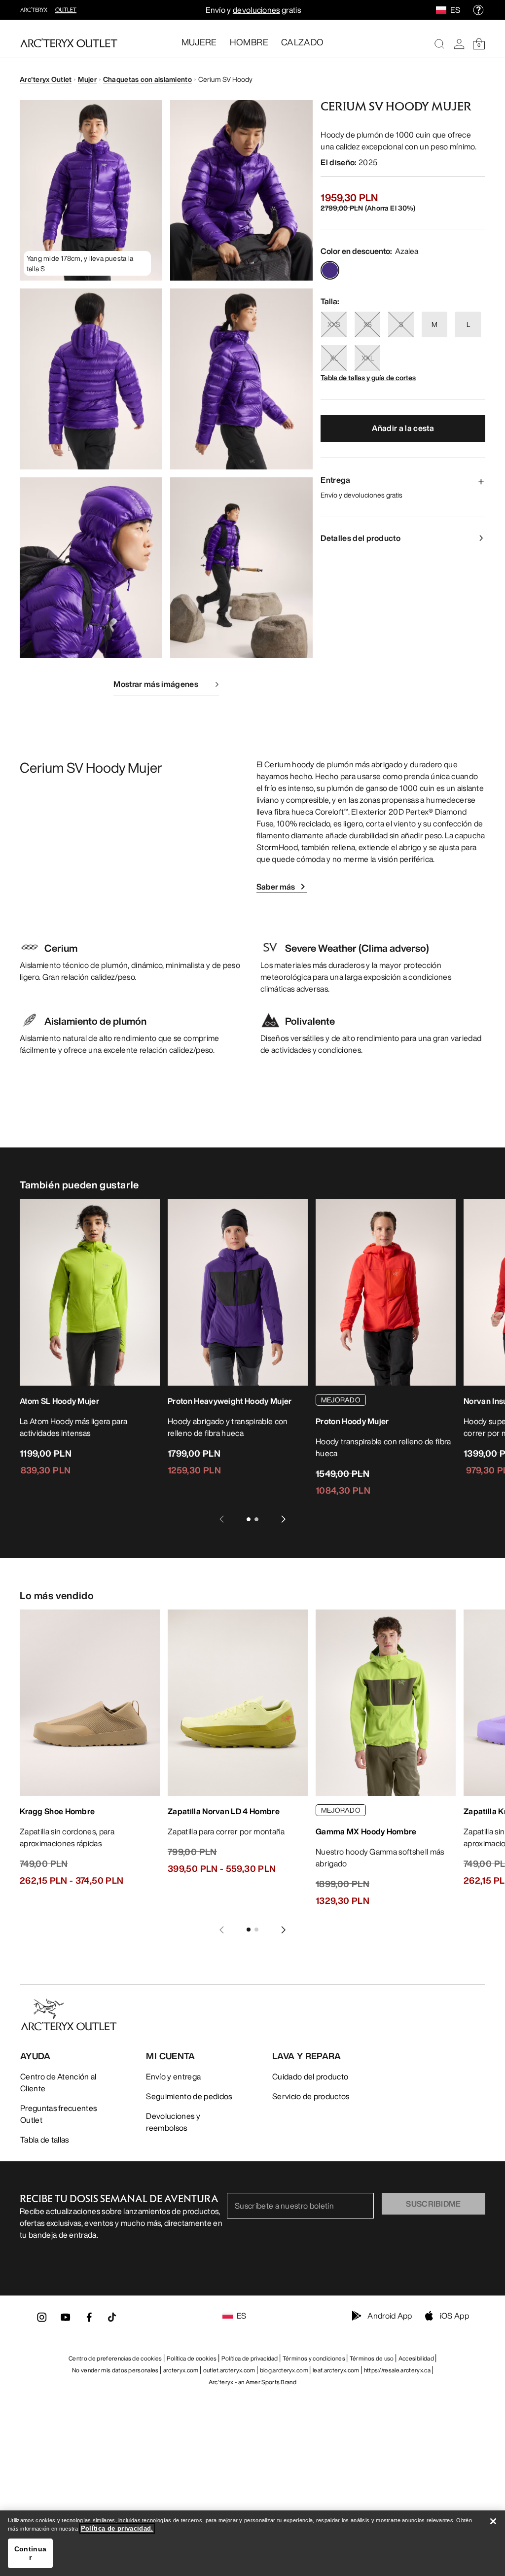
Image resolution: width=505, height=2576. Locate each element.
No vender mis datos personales (115, 2370)
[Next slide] (284, 1519)
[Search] (439, 44)
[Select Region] (443, 10)
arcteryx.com (181, 2370)
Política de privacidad (250, 2358)
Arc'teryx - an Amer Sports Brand (252, 2382)
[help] (478, 10)
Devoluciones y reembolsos (173, 2122)
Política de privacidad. (117, 2528)
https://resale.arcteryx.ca (397, 2370)
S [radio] (401, 324)
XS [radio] (368, 324)
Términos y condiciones (314, 2358)
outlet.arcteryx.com (229, 2370)
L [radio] (468, 324)
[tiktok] (112, 2317)
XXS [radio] (334, 324)
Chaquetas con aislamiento (147, 79)
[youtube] (66, 2320)
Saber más (276, 887)
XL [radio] (334, 358)
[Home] (69, 43)
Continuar (30, 2553)
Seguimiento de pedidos (189, 2096)
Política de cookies (192, 2358)
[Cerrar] (493, 2521)
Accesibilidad (416, 2358)
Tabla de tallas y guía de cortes (368, 377)
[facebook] (89, 2320)
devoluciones (256, 10)
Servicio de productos (311, 2096)
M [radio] (434, 324)
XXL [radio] (368, 358)
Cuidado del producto (310, 2076)
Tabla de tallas (45, 2140)
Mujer (87, 79)
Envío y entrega (173, 2076)
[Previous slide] (221, 1519)
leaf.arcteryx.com (336, 2370)
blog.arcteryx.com (284, 2370)
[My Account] (459, 44)
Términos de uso (372, 2358)
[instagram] (42, 2320)
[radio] (330, 270)
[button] (91, 190)
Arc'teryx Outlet (46, 79)
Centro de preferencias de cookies (115, 2358)
